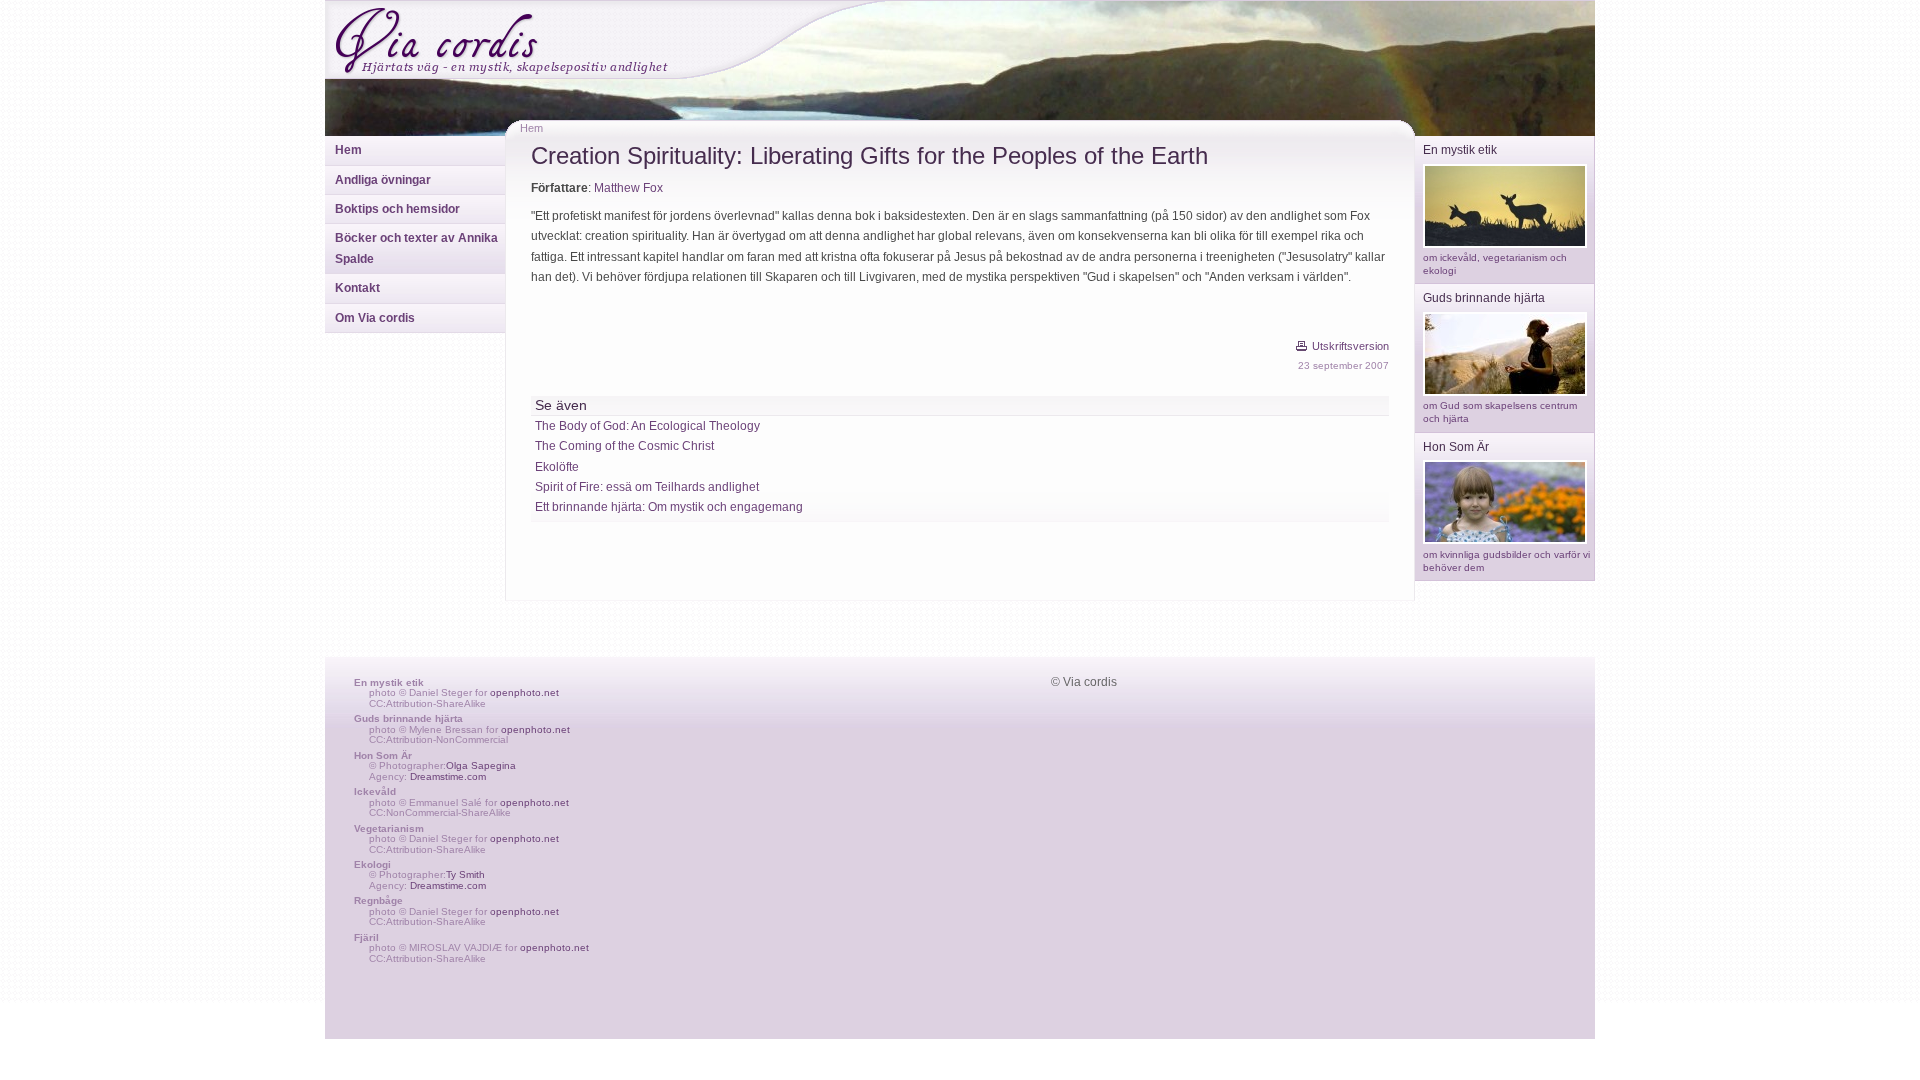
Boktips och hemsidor (397, 209)
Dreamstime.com (448, 776)
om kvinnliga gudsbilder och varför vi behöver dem (1506, 561)
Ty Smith (465, 874)
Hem (348, 150)
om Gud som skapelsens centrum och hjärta (1500, 412)
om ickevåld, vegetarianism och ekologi (1495, 264)
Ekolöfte (557, 467)
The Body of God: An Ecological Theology (647, 426)
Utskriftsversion (1350, 346)
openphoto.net (524, 692)
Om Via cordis (375, 318)
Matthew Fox (628, 188)
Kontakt (357, 288)
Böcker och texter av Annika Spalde (416, 248)
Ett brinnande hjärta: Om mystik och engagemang (669, 507)
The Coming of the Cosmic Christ (624, 446)
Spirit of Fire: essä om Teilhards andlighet (647, 487)
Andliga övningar (383, 180)
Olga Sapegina (481, 765)
